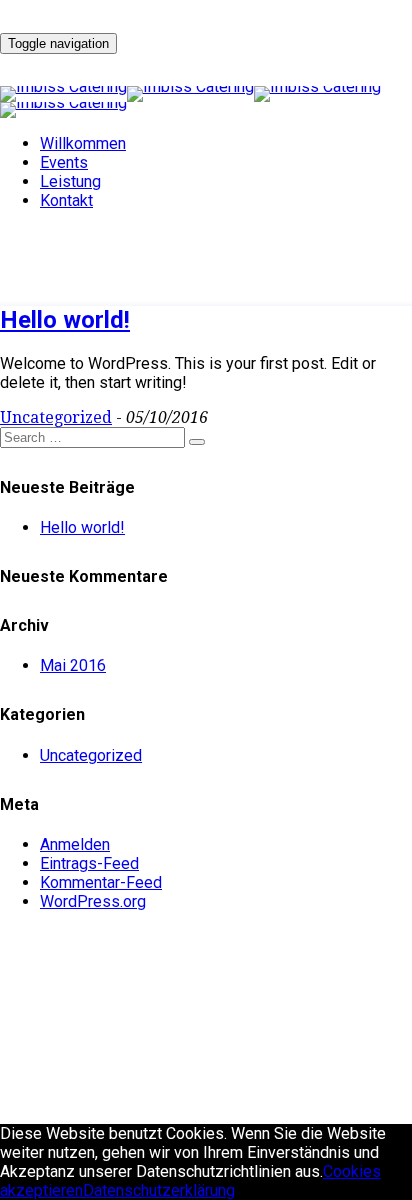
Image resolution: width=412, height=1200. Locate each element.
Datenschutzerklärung (159, 1190)
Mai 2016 (73, 665)
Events (64, 162)
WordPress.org (93, 901)
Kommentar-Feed (101, 882)
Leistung (70, 181)
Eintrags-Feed (89, 863)
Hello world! (65, 320)
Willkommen (83, 143)
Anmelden (75, 844)
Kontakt (66, 200)
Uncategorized (56, 417)
